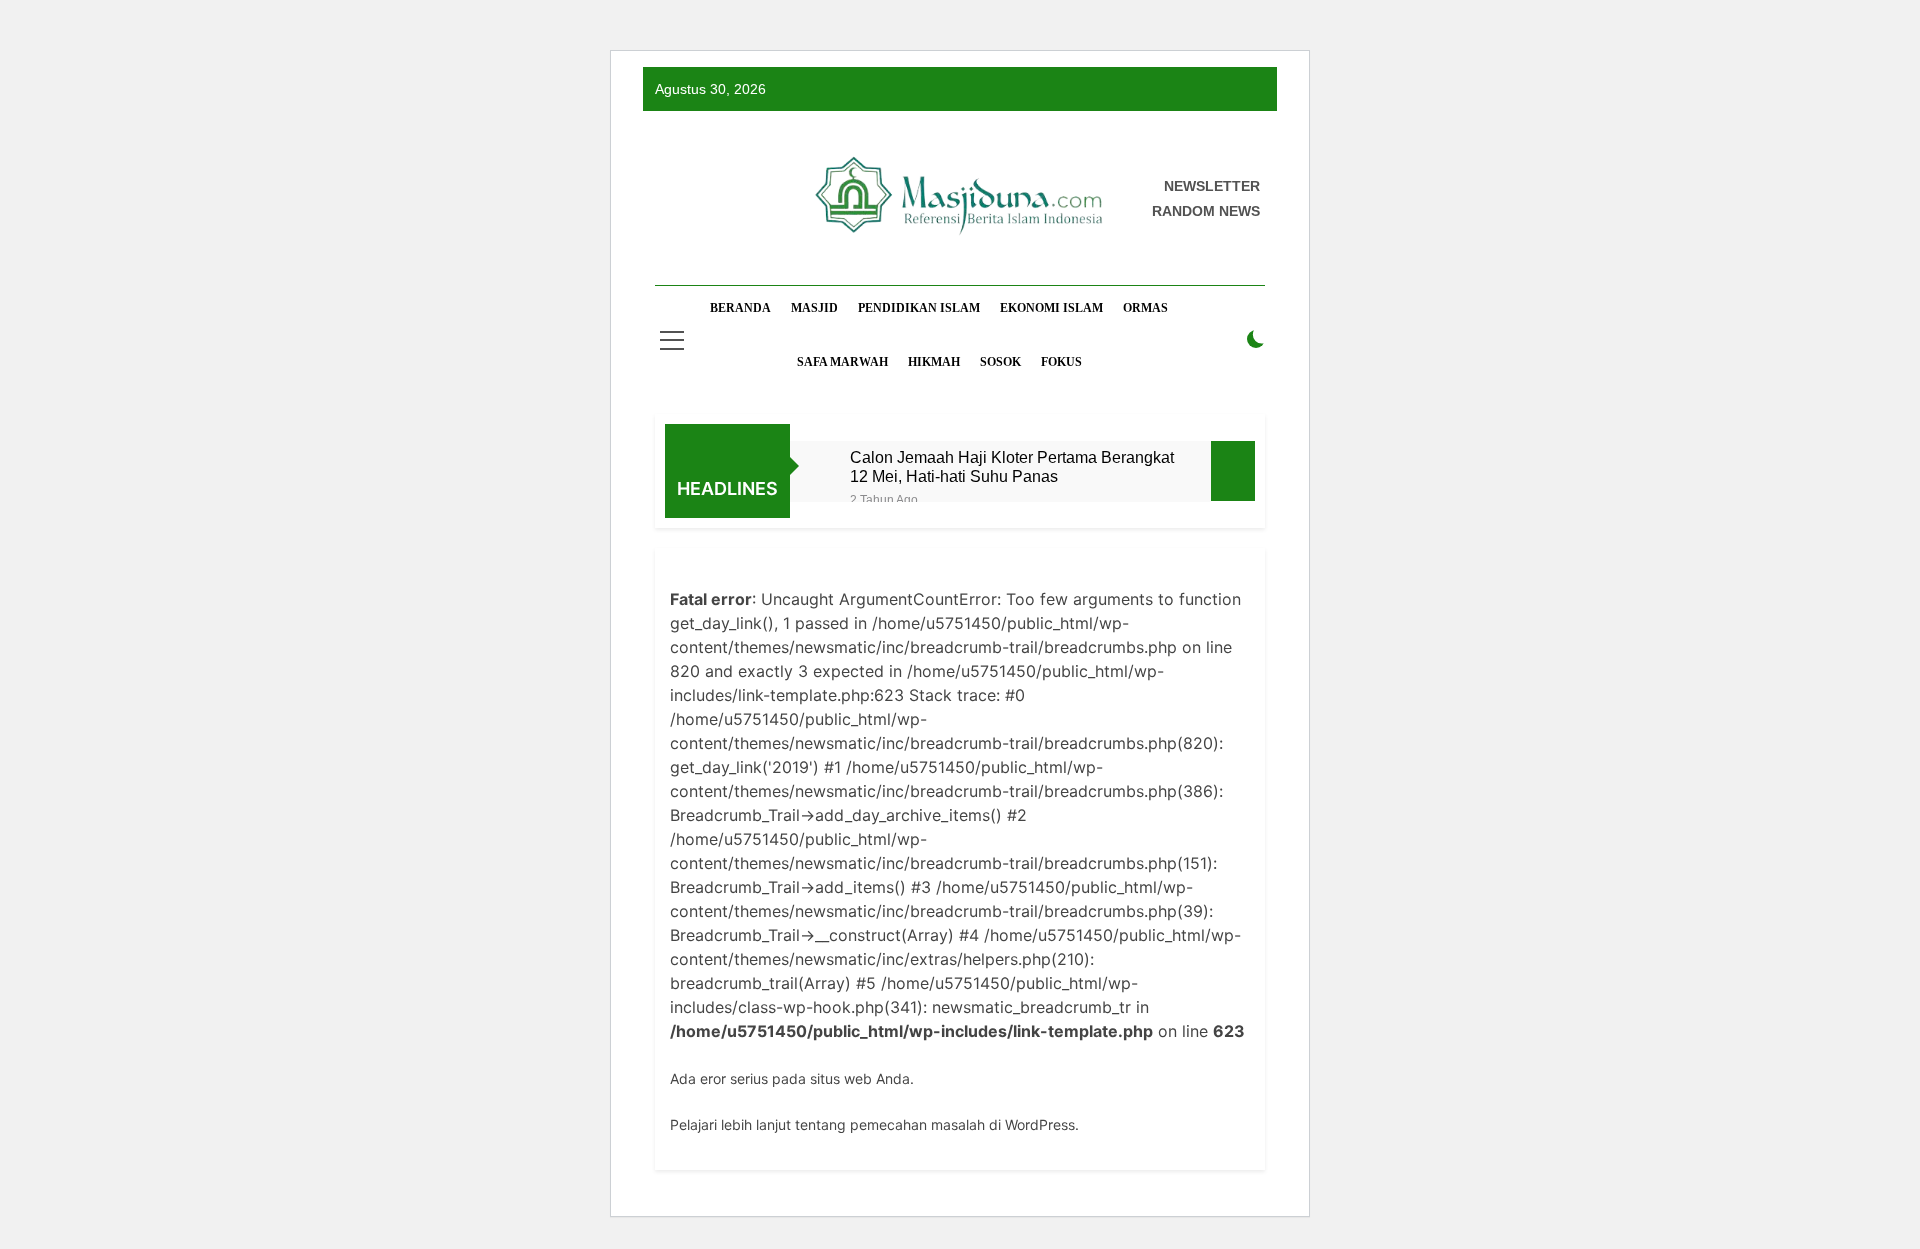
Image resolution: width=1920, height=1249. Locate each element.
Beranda (740, 308)
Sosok (1000, 362)
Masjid (814, 308)
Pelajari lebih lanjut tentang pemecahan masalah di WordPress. (874, 1124)
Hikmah (934, 362)
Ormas (1145, 308)
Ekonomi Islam (1051, 308)
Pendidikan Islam (919, 308)
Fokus (1061, 362)
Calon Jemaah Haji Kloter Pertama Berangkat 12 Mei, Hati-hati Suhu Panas (1012, 466)
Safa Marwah (842, 362)
